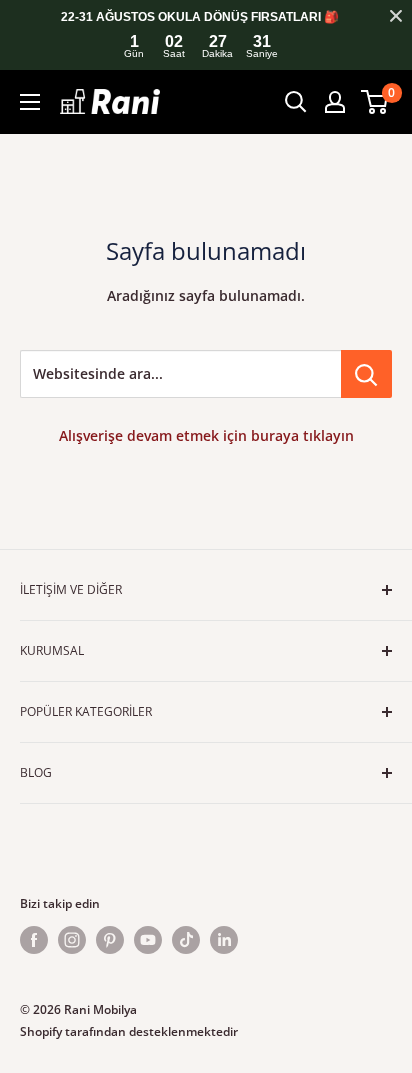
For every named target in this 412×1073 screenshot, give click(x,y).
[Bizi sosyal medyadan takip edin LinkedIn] (224, 940)
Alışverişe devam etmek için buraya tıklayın (206, 435)
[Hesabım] (335, 102)
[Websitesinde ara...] (366, 374)
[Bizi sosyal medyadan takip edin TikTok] (186, 940)
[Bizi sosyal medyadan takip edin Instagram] (72, 940)
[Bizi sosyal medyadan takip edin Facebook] (34, 940)
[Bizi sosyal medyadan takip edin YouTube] (148, 940)
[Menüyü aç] (30, 102)
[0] (375, 102)
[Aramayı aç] (296, 102)
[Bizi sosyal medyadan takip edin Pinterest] (110, 940)
